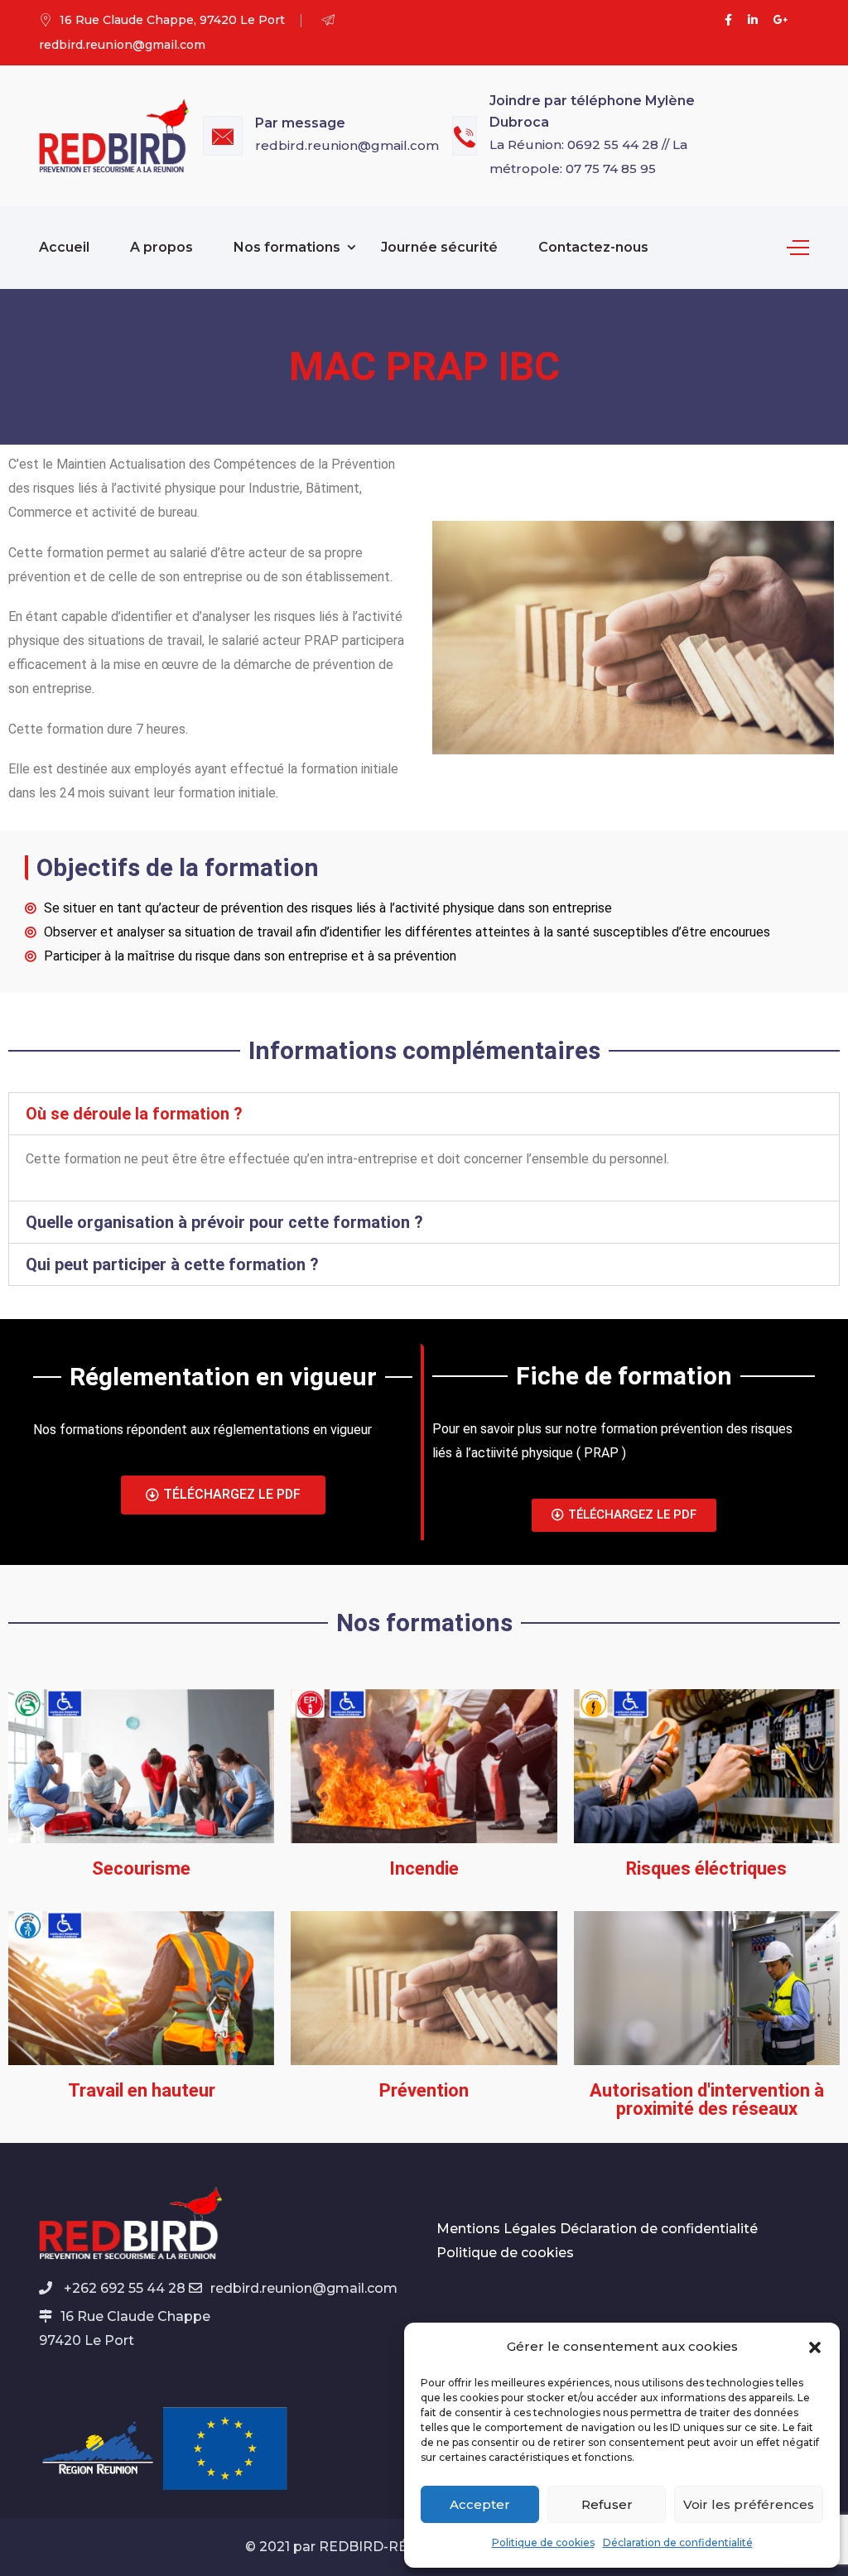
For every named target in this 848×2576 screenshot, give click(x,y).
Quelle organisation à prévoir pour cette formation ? (224, 1222)
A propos (161, 247)
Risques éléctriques (706, 1868)
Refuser (607, 2504)
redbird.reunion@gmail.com (347, 145)
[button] (815, 2347)
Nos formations (287, 247)
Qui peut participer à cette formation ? (172, 1264)
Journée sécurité (439, 247)
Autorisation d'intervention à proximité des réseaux (707, 2099)
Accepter (480, 2504)
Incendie (424, 1868)
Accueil (64, 247)
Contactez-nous (593, 247)
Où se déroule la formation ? (134, 1114)
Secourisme (141, 1868)
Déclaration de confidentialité (678, 2542)
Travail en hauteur (142, 2090)
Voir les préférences (749, 2504)
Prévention (424, 2090)
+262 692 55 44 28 (123, 2288)
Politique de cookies (543, 2542)
